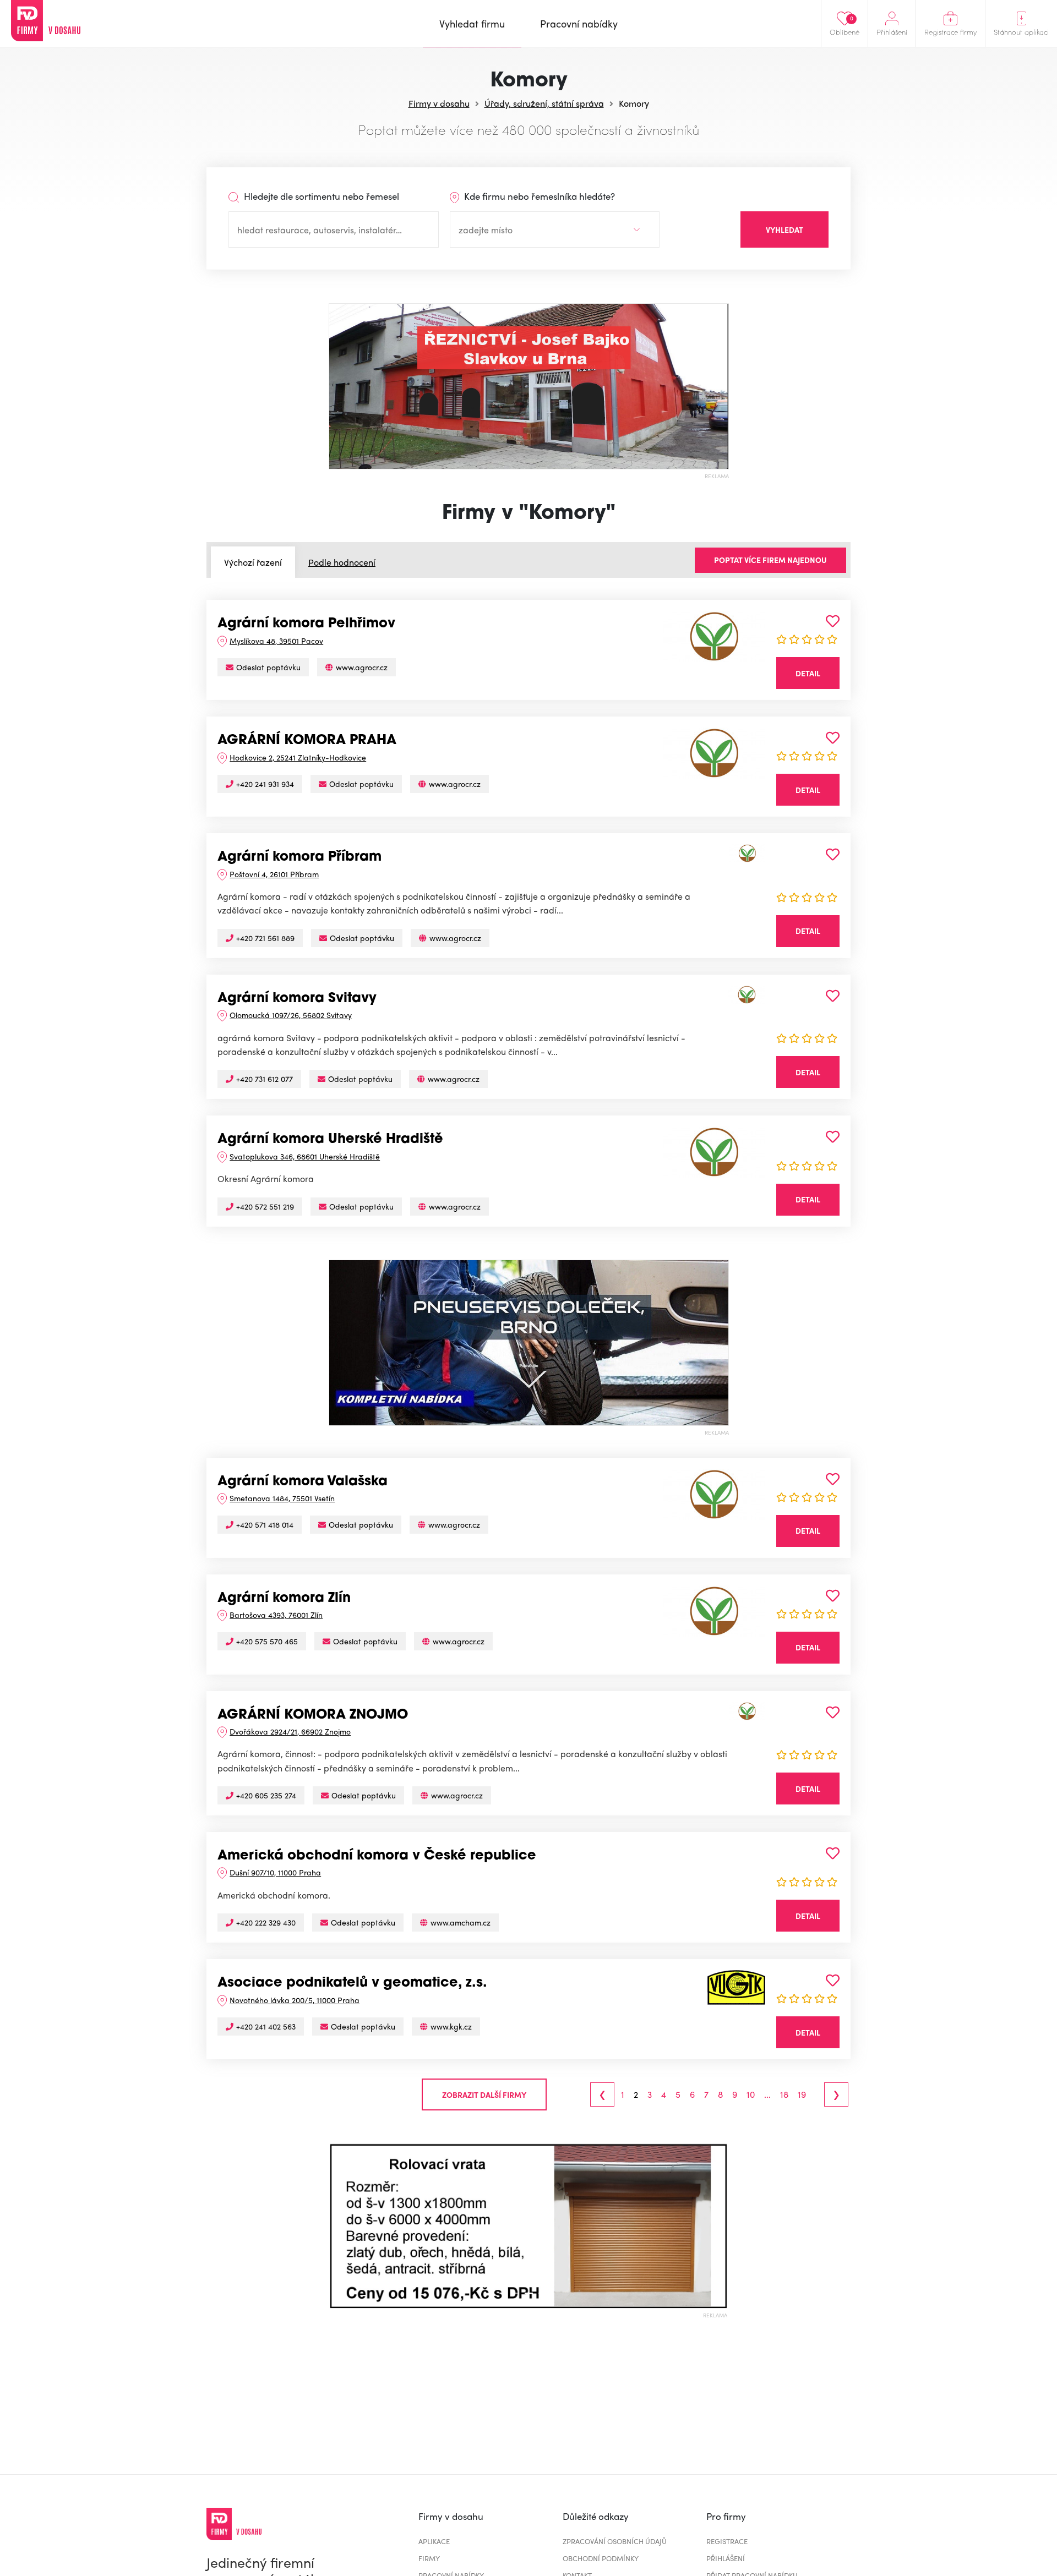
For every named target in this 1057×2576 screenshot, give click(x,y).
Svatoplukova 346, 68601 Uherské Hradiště (305, 1156)
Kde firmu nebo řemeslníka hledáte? (538, 196)
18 (784, 2094)
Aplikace (434, 2541)
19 (802, 2094)
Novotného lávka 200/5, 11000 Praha (295, 2000)
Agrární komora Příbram (299, 857)
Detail (808, 673)
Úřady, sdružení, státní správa (544, 103)
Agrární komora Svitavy (297, 999)
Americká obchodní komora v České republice (377, 1856)
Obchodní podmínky (601, 2558)
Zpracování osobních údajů (615, 2541)
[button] (338, 2226)
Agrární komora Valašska (303, 1482)
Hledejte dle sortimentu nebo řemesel (320, 196)
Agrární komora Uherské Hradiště (330, 1140)
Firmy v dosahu (439, 103)
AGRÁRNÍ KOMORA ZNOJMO (313, 1715)
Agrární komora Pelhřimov (306, 624)
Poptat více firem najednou (770, 560)
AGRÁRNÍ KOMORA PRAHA (307, 741)
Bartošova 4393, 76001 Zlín (276, 1615)
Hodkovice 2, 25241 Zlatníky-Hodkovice (298, 757)
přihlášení (726, 2558)
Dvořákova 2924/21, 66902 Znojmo (290, 1731)
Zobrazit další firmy (484, 2094)
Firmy (429, 2558)
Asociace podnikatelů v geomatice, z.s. (352, 1983)
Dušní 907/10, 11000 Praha (275, 1872)
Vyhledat (784, 229)
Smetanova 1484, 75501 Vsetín (282, 1498)
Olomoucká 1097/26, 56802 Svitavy (291, 1015)
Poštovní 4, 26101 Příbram (274, 874)
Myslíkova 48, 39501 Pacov (276, 641)
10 (751, 2094)
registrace (727, 2541)
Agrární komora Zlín (284, 1599)
